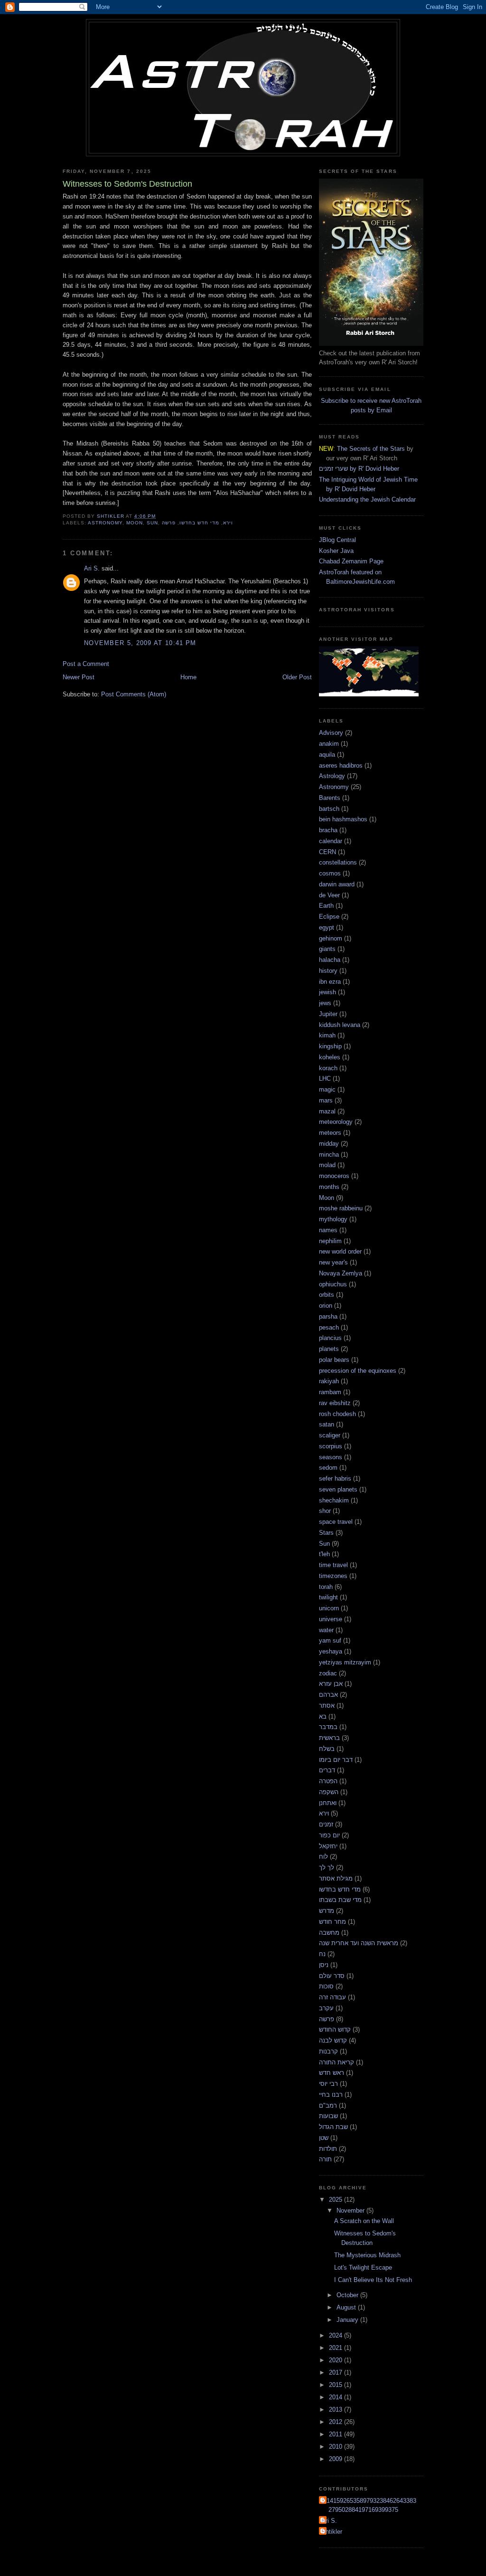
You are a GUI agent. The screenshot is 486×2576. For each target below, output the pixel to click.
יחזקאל (328, 1846)
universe (331, 1619)
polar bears (334, 1360)
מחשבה (329, 1933)
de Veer (329, 895)
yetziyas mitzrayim (345, 1662)
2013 (336, 2410)
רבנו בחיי (331, 2095)
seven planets (338, 1489)
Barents (330, 798)
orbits (327, 1295)
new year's (333, 1262)
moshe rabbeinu (341, 1208)
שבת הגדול (333, 2127)
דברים (327, 1770)
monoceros (334, 1176)
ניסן (324, 1965)
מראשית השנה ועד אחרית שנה (359, 1943)
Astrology (332, 776)
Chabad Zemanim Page (351, 561)
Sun (152, 523)
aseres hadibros (341, 765)
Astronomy (105, 523)
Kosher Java (336, 551)
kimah (327, 1035)
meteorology (336, 1122)
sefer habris (335, 1478)
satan (327, 1424)
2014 (336, 2397)
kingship (330, 1046)
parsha (328, 1317)
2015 (336, 2385)
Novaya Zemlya (341, 1273)
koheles (330, 1057)
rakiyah (329, 1381)
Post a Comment (86, 664)
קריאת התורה (336, 2062)
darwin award (337, 884)
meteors (330, 1133)
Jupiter (328, 1014)
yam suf (330, 1640)
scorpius (331, 1446)
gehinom (331, 938)
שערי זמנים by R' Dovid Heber (359, 469)
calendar (331, 841)
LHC (325, 1079)
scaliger (330, 1435)
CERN (327, 852)
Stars (326, 1533)
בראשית (329, 1738)
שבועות (328, 2116)
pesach (329, 1327)
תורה (325, 2159)
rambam (330, 1392)
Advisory (331, 733)
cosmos (330, 873)
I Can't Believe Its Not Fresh (373, 2280)
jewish (327, 992)
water (326, 1630)
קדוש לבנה (333, 2040)
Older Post (297, 677)
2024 (336, 2335)
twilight (328, 1597)
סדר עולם (332, 1976)
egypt (327, 927)
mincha (329, 1155)
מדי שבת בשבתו (340, 1900)
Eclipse (329, 917)
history (328, 971)
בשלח (327, 1749)
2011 (336, 2434)
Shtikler (332, 2532)
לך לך (327, 1868)
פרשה (168, 523)
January (348, 2320)
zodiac (328, 1673)
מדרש (327, 1911)
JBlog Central (337, 540)
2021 (336, 2348)
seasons (331, 1457)
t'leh (324, 1554)
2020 (336, 2360)
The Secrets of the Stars (371, 449)
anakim (329, 744)
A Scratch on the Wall (364, 2221)
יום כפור (329, 1835)
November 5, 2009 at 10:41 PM (140, 643)
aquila (327, 755)
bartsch (329, 809)
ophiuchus (333, 1284)
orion (326, 1306)
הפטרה (328, 1781)
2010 (336, 2447)
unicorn (329, 1608)
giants (327, 949)
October (348, 2295)
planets (329, 1349)
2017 (336, 2372)
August (347, 2307)
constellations (338, 862)
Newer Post (79, 677)
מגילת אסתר (336, 1878)
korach (328, 1068)
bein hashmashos (343, 819)
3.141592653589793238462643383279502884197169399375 (369, 2505)
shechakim (334, 1500)
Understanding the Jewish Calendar (367, 499)
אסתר (327, 1706)
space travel (336, 1522)
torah (326, 1587)
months (329, 1187)
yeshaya (331, 1651)
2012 (336, 2422)
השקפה (329, 1792)
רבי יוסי (328, 2084)
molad (327, 1165)
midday (329, 1144)
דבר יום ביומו (336, 1760)
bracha (328, 830)
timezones (333, 1576)
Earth (326, 906)
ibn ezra (330, 982)
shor (325, 1511)
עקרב (326, 2008)
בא (323, 1716)
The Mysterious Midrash (367, 2255)
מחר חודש (332, 1922)
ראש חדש (332, 2073)
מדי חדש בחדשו (199, 523)
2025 (336, 2200)
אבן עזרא (331, 1684)
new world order (340, 1251)
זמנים (326, 1824)
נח (322, 1954)
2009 (336, 2459)
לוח (323, 1857)
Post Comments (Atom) (134, 694)
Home (188, 677)
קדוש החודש (335, 2029)
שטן (324, 2138)
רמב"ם (328, 2105)
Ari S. (92, 568)
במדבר (328, 1727)
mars (326, 1100)
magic (327, 1089)
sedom (328, 1468)
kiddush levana (340, 1025)
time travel (333, 1565)
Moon (135, 523)
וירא (228, 523)
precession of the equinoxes (358, 1371)
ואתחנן (328, 1803)
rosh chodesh (337, 1414)
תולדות (328, 2149)
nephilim (330, 1241)
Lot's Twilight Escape (363, 2267)
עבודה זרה (332, 1997)
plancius (330, 1338)
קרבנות (328, 2051)
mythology (333, 1219)
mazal (327, 1111)
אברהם (328, 1695)
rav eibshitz (335, 1403)
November (351, 2210)
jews (325, 1003)
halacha (330, 960)
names (328, 1230)
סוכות (326, 1986)
